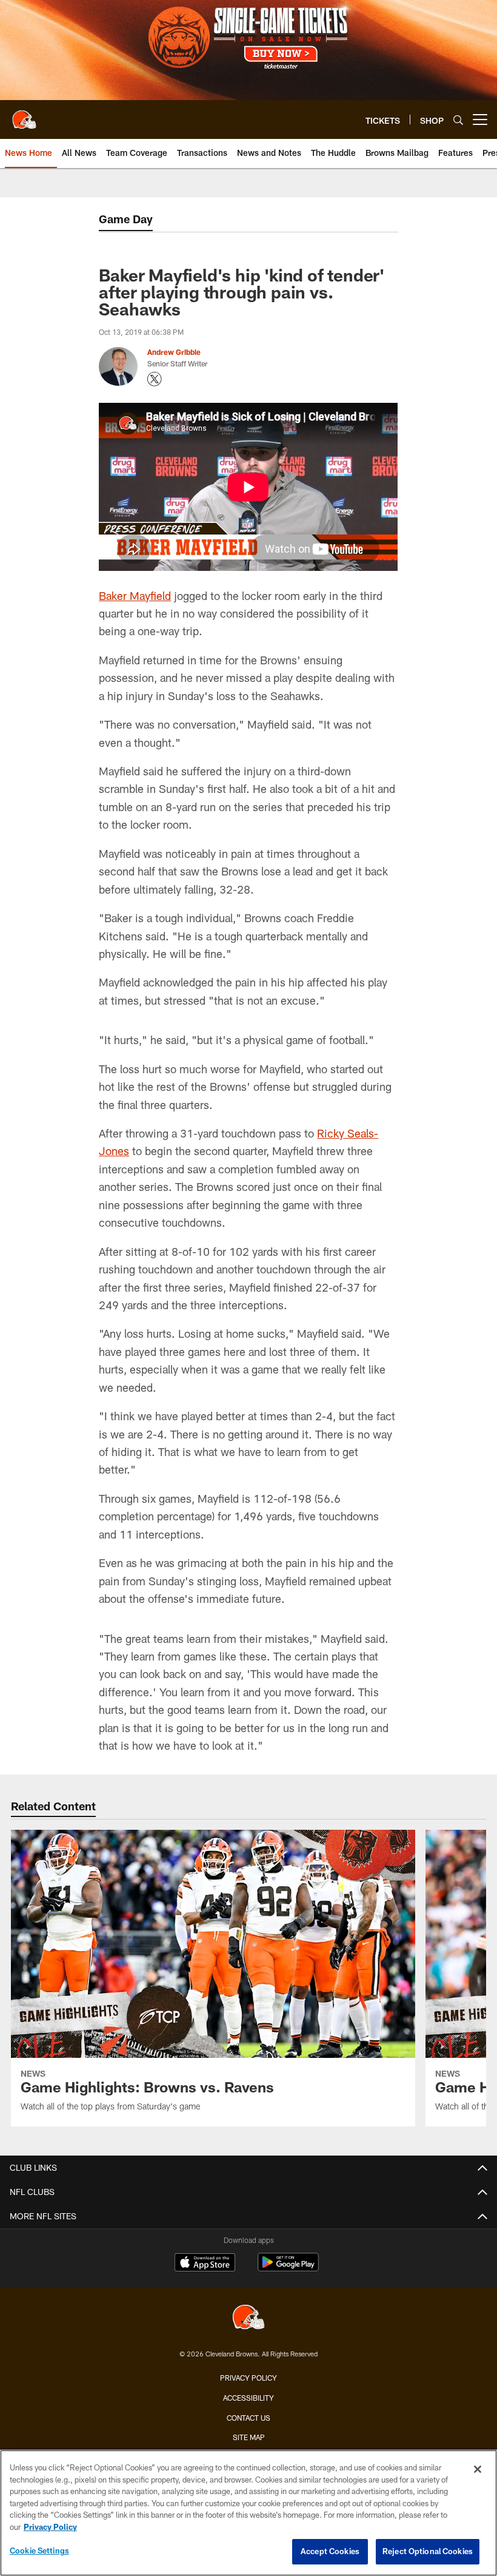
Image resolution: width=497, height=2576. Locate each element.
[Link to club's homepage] (24, 115)
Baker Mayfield (135, 596)
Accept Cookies (330, 2551)
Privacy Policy (248, 2378)
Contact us (248, 2418)
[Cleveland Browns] (248, 2318)
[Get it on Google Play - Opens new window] (288, 2268)
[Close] (478, 2469)
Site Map (249, 2437)
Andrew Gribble (174, 352)
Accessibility (248, 2398)
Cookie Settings (39, 2551)
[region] (248, 2513)
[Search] (458, 120)
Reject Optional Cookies (428, 2551)
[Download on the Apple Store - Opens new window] (205, 2264)
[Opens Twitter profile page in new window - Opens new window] (155, 379)
